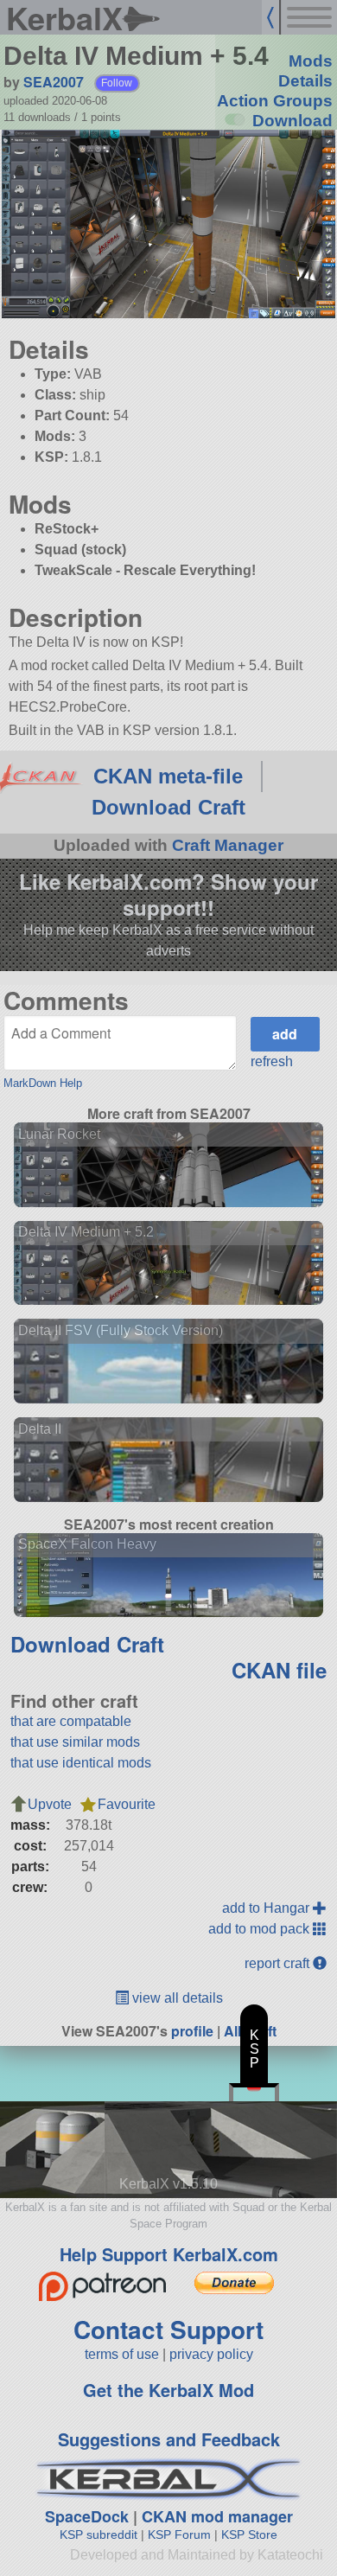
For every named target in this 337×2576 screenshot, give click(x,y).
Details (305, 81)
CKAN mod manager (217, 2516)
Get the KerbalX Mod (168, 2390)
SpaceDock (87, 2516)
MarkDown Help (43, 1083)
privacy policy (211, 2354)
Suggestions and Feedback (169, 2439)
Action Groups (275, 101)
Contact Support (168, 2329)
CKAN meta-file (168, 776)
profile (192, 2031)
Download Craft (168, 807)
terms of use (122, 2354)
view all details (176, 1998)
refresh (272, 1061)
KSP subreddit (99, 2534)
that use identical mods (81, 1763)
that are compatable (71, 1721)
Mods (311, 61)
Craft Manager (228, 845)
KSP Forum (179, 2534)
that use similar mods (75, 1742)
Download (292, 121)
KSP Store (249, 2534)
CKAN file (279, 1670)
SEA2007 (54, 82)
